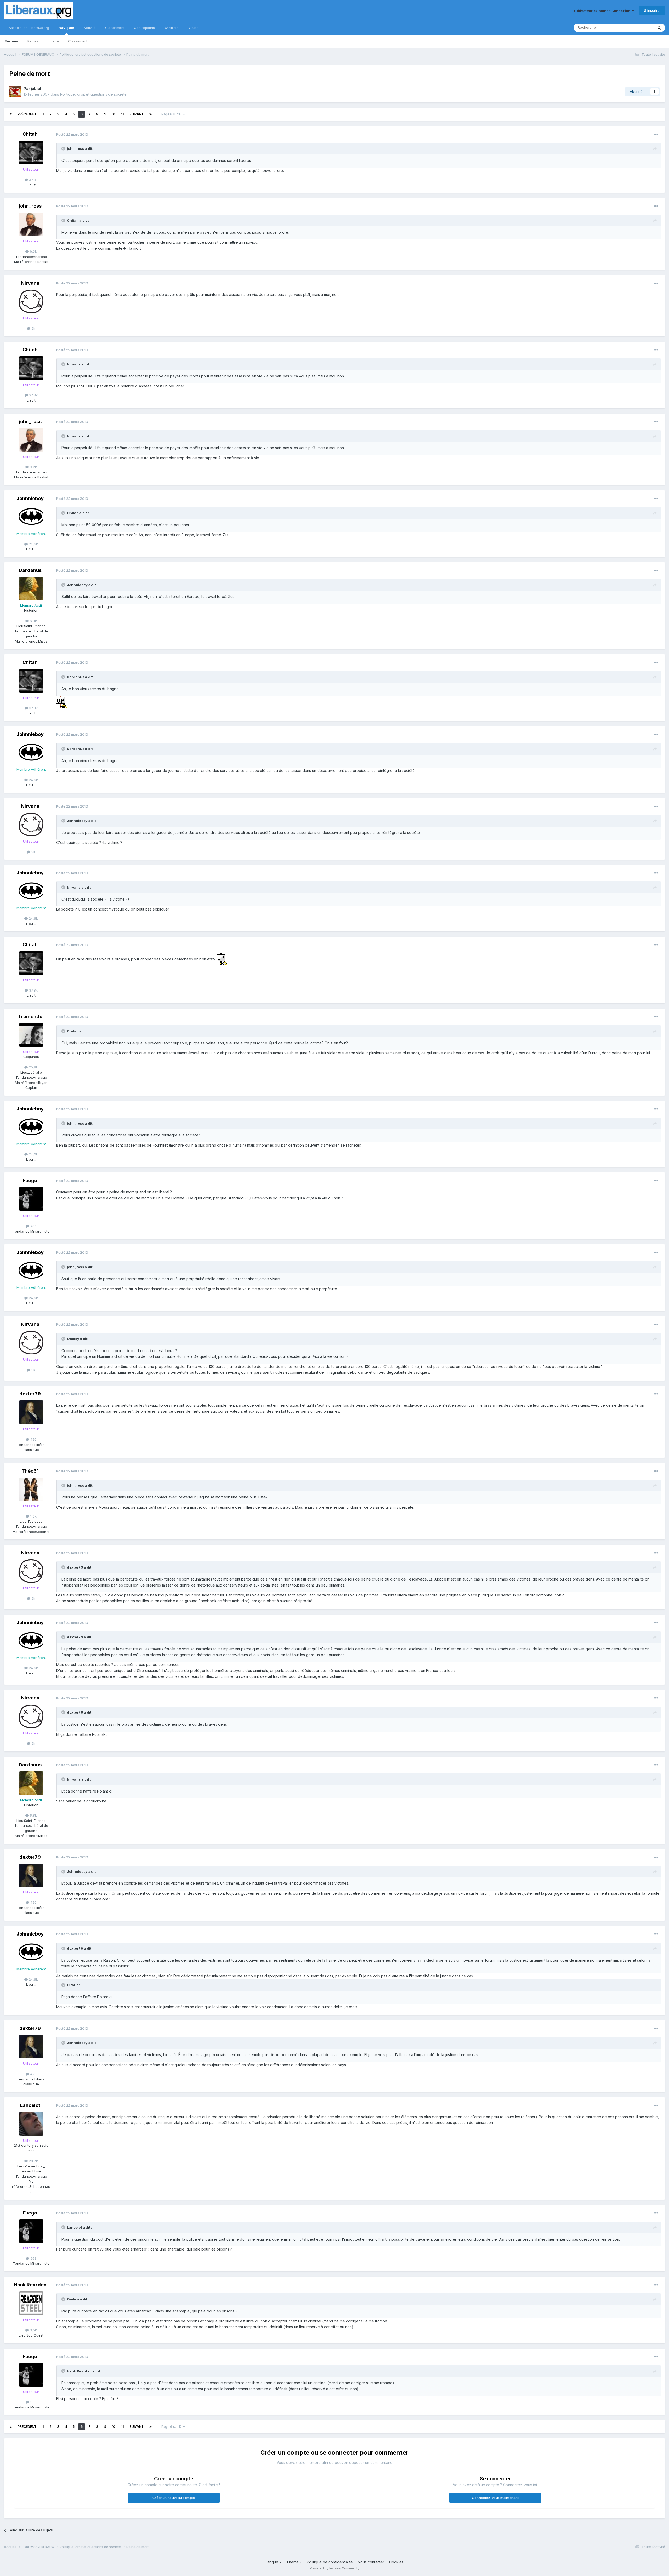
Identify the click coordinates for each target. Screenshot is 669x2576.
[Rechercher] (659, 28)
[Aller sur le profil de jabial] (15, 91)
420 (33, 1439)
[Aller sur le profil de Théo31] (31, 1489)
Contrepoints (144, 28)
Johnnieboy (30, 498)
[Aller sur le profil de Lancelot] (31, 2124)
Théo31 (30, 1471)
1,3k (33, 1516)
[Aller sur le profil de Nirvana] (31, 301)
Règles (33, 41)
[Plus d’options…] (656, 134)
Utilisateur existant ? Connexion (603, 11)
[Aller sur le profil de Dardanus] (31, 589)
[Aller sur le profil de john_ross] (31, 224)
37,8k (33, 180)
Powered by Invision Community (334, 2568)
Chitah (30, 134)
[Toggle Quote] (64, 148)
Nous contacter (371, 2562)
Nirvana (30, 283)
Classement (78, 41)
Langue (272, 2562)
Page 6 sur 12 (172, 114)
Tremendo (30, 1017)
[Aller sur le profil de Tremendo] (31, 1035)
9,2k (33, 251)
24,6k (33, 544)
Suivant (137, 114)
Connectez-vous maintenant (495, 2498)
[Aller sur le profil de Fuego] (31, 1199)
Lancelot (30, 2105)
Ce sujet (640, 28)
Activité (90, 28)
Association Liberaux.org (29, 28)
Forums (11, 41)
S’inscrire (652, 10)
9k (33, 328)
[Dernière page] (151, 114)
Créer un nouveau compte (174, 2498)
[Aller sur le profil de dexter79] (31, 1412)
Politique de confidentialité (330, 2562)
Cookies (396, 2562)
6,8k (33, 621)
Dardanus (30, 570)
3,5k (33, 2330)
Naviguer (66, 28)
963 (33, 1226)
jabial (36, 88)
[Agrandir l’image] (62, 702)
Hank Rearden (30, 2285)
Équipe (53, 41)
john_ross (30, 206)
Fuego (30, 1180)
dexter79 (30, 1394)
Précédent (27, 114)
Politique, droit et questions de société (93, 94)
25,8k (33, 1067)
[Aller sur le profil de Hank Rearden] (31, 2303)
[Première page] (11, 114)
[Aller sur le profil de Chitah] (31, 153)
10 (114, 114)
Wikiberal (172, 28)
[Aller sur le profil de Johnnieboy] (31, 517)
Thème (293, 2562)
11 (122, 114)
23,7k (33, 2161)
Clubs (194, 28)
